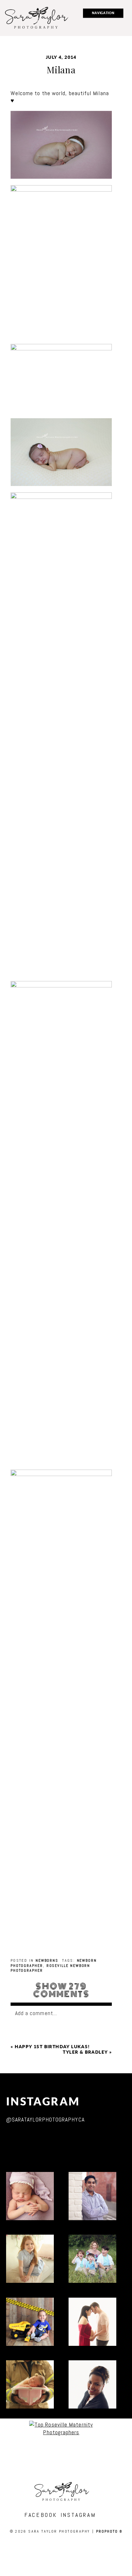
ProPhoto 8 (109, 2531)
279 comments (61, 1990)
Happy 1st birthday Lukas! (52, 2047)
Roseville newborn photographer (50, 1968)
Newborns (47, 1960)
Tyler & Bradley (85, 2052)
